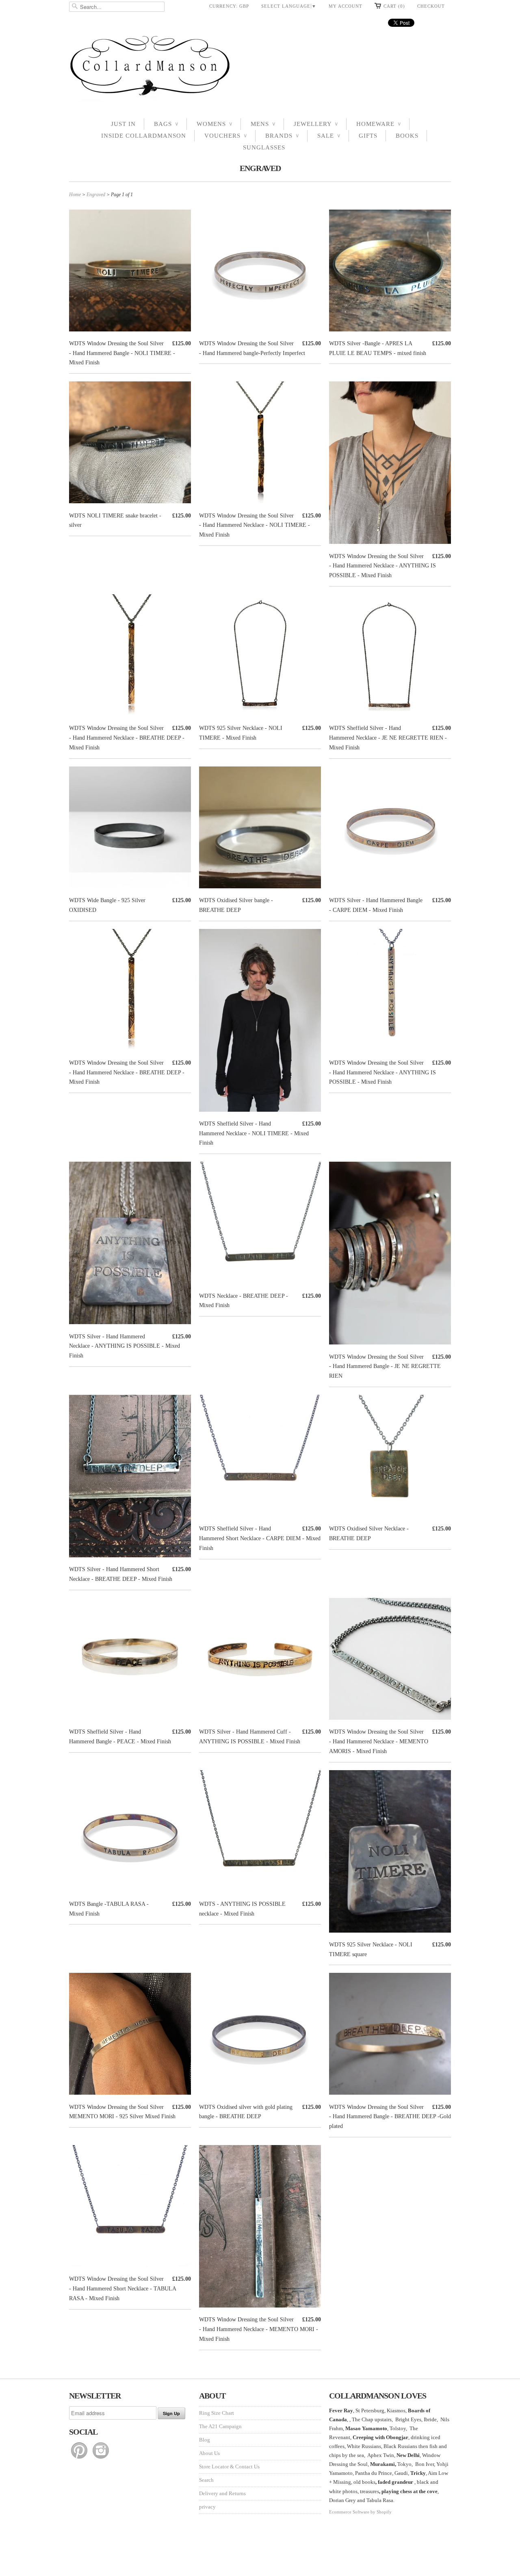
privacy (207, 2507)
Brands (282, 136)
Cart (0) (394, 6)
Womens (214, 124)
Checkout (431, 6)
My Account (346, 6)
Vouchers (226, 136)
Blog (205, 2440)
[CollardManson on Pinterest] (80, 2459)
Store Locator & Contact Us (229, 2467)
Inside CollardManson (144, 136)
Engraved (260, 168)
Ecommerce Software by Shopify (360, 2512)
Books (407, 136)
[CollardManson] (260, 68)
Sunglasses (264, 147)
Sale (329, 136)
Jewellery (316, 124)
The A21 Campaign (220, 2426)
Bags (166, 124)
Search (206, 2480)
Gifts (368, 136)
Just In (123, 124)
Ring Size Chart (217, 2413)
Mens (263, 124)
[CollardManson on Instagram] (101, 2459)
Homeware (379, 124)
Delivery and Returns (222, 2493)
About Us (209, 2453)
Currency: (229, 6)
